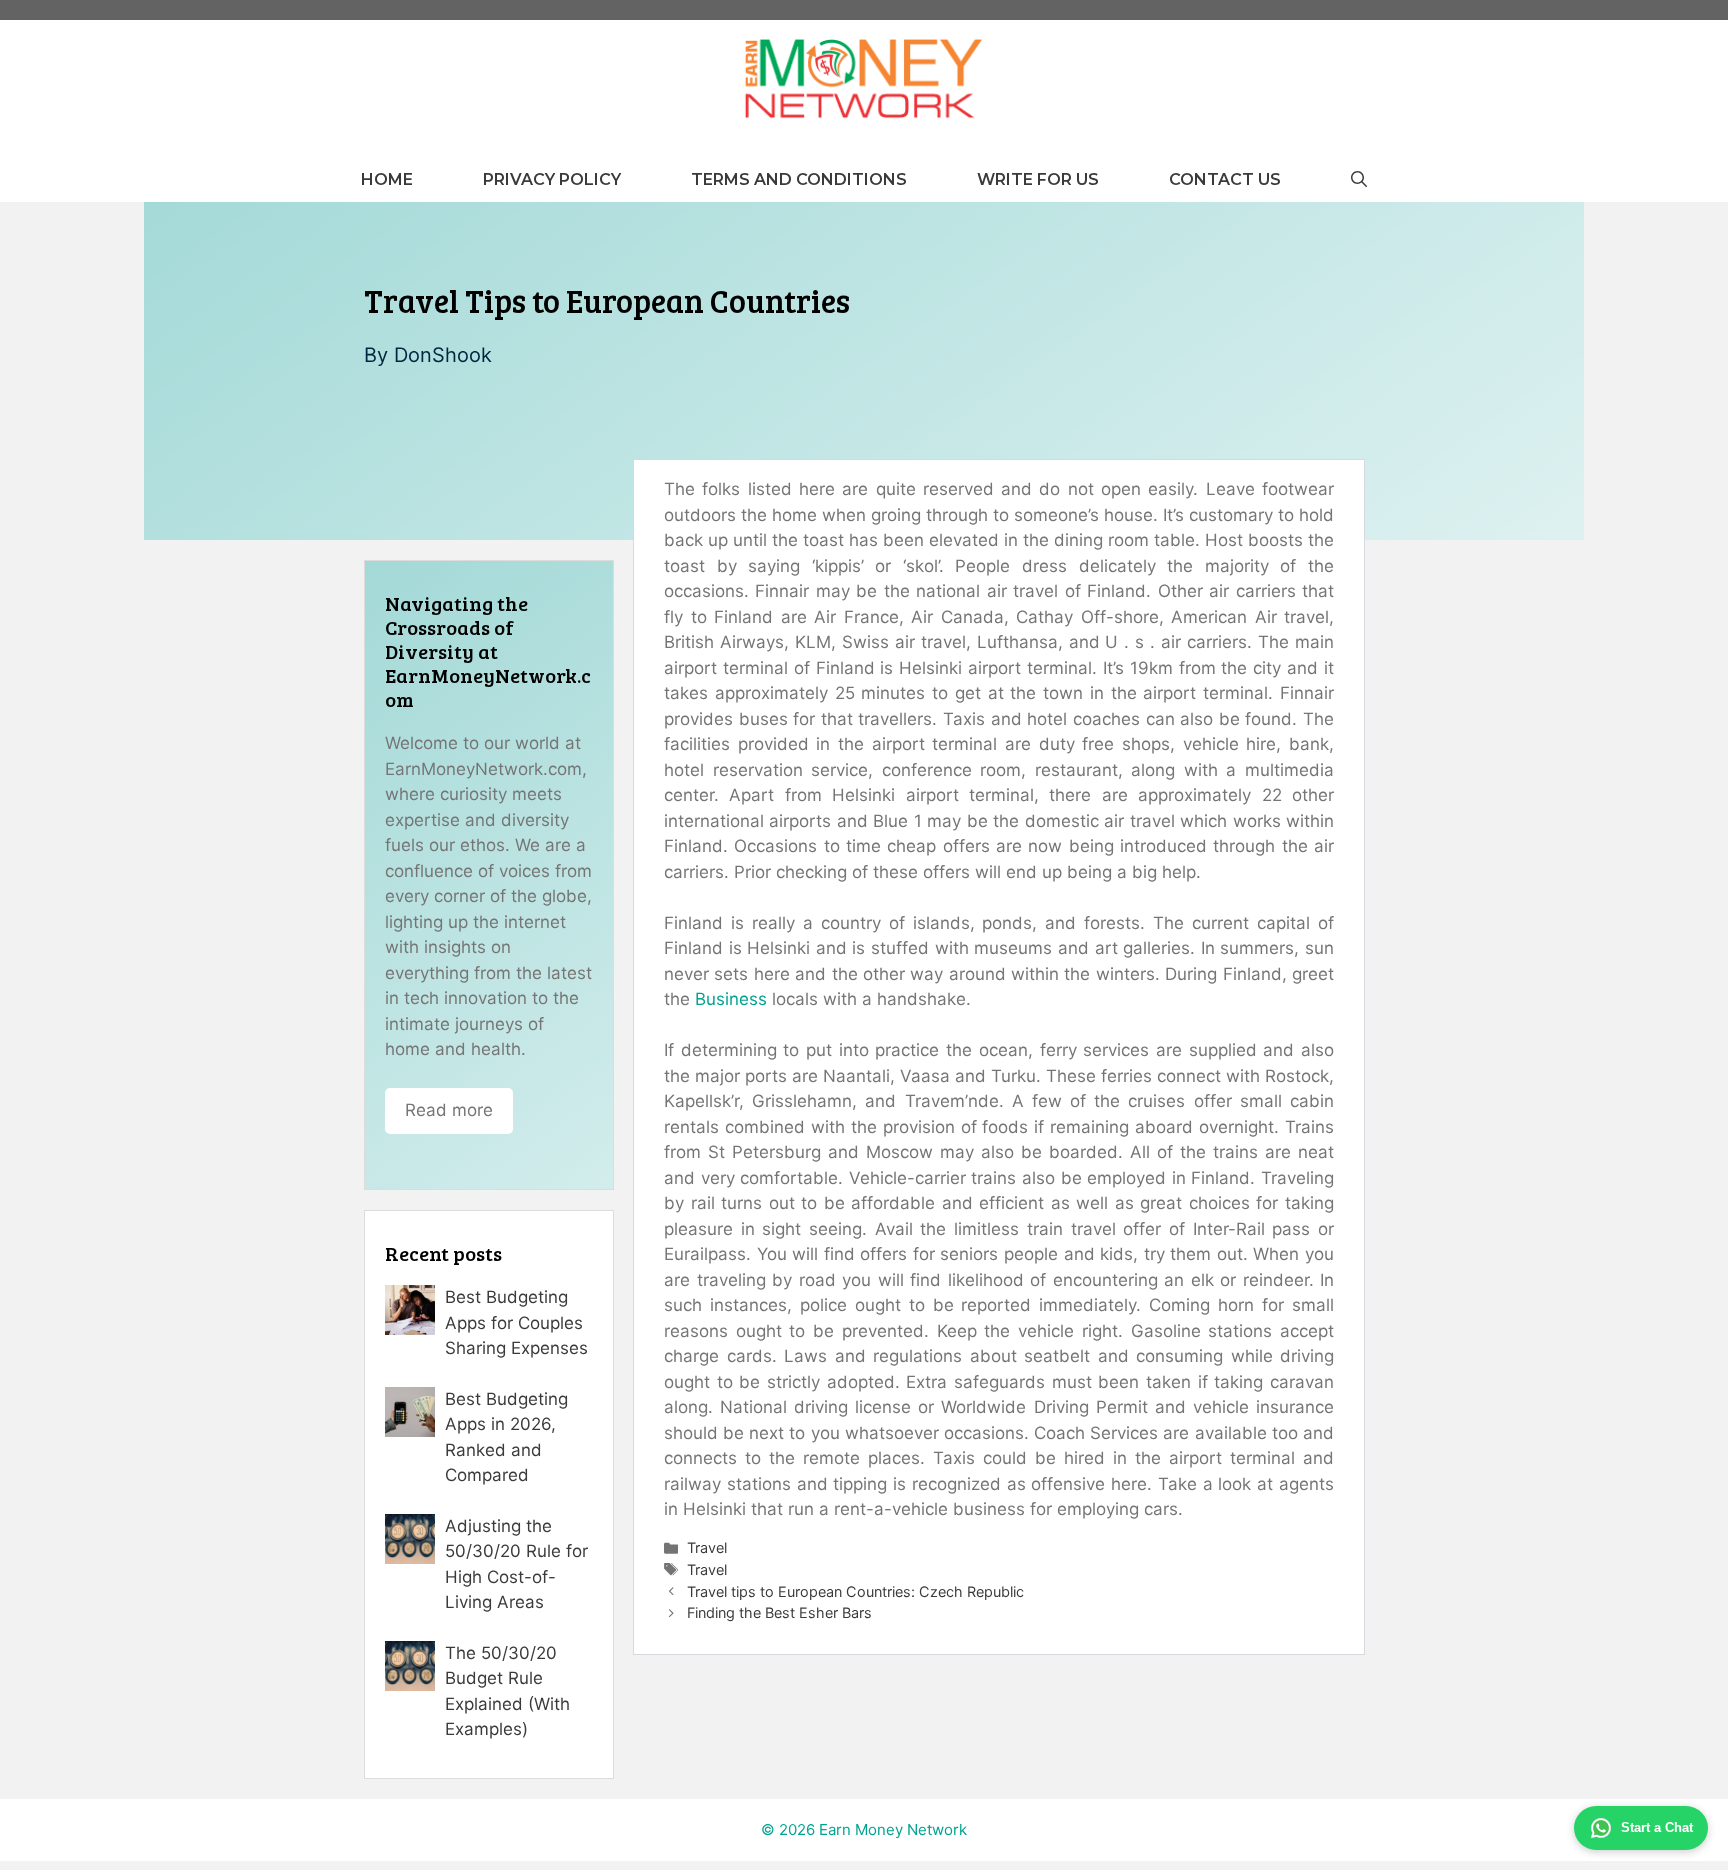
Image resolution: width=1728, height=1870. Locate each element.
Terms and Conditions (799, 179)
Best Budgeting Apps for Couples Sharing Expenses (516, 1322)
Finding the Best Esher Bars (779, 1612)
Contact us (1225, 179)
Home (387, 179)
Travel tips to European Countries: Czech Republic (855, 1591)
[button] (1359, 179)
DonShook (443, 355)
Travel (707, 1547)
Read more (449, 1110)
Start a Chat (1657, 1827)
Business (731, 999)
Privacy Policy (552, 179)
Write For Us (1038, 179)
